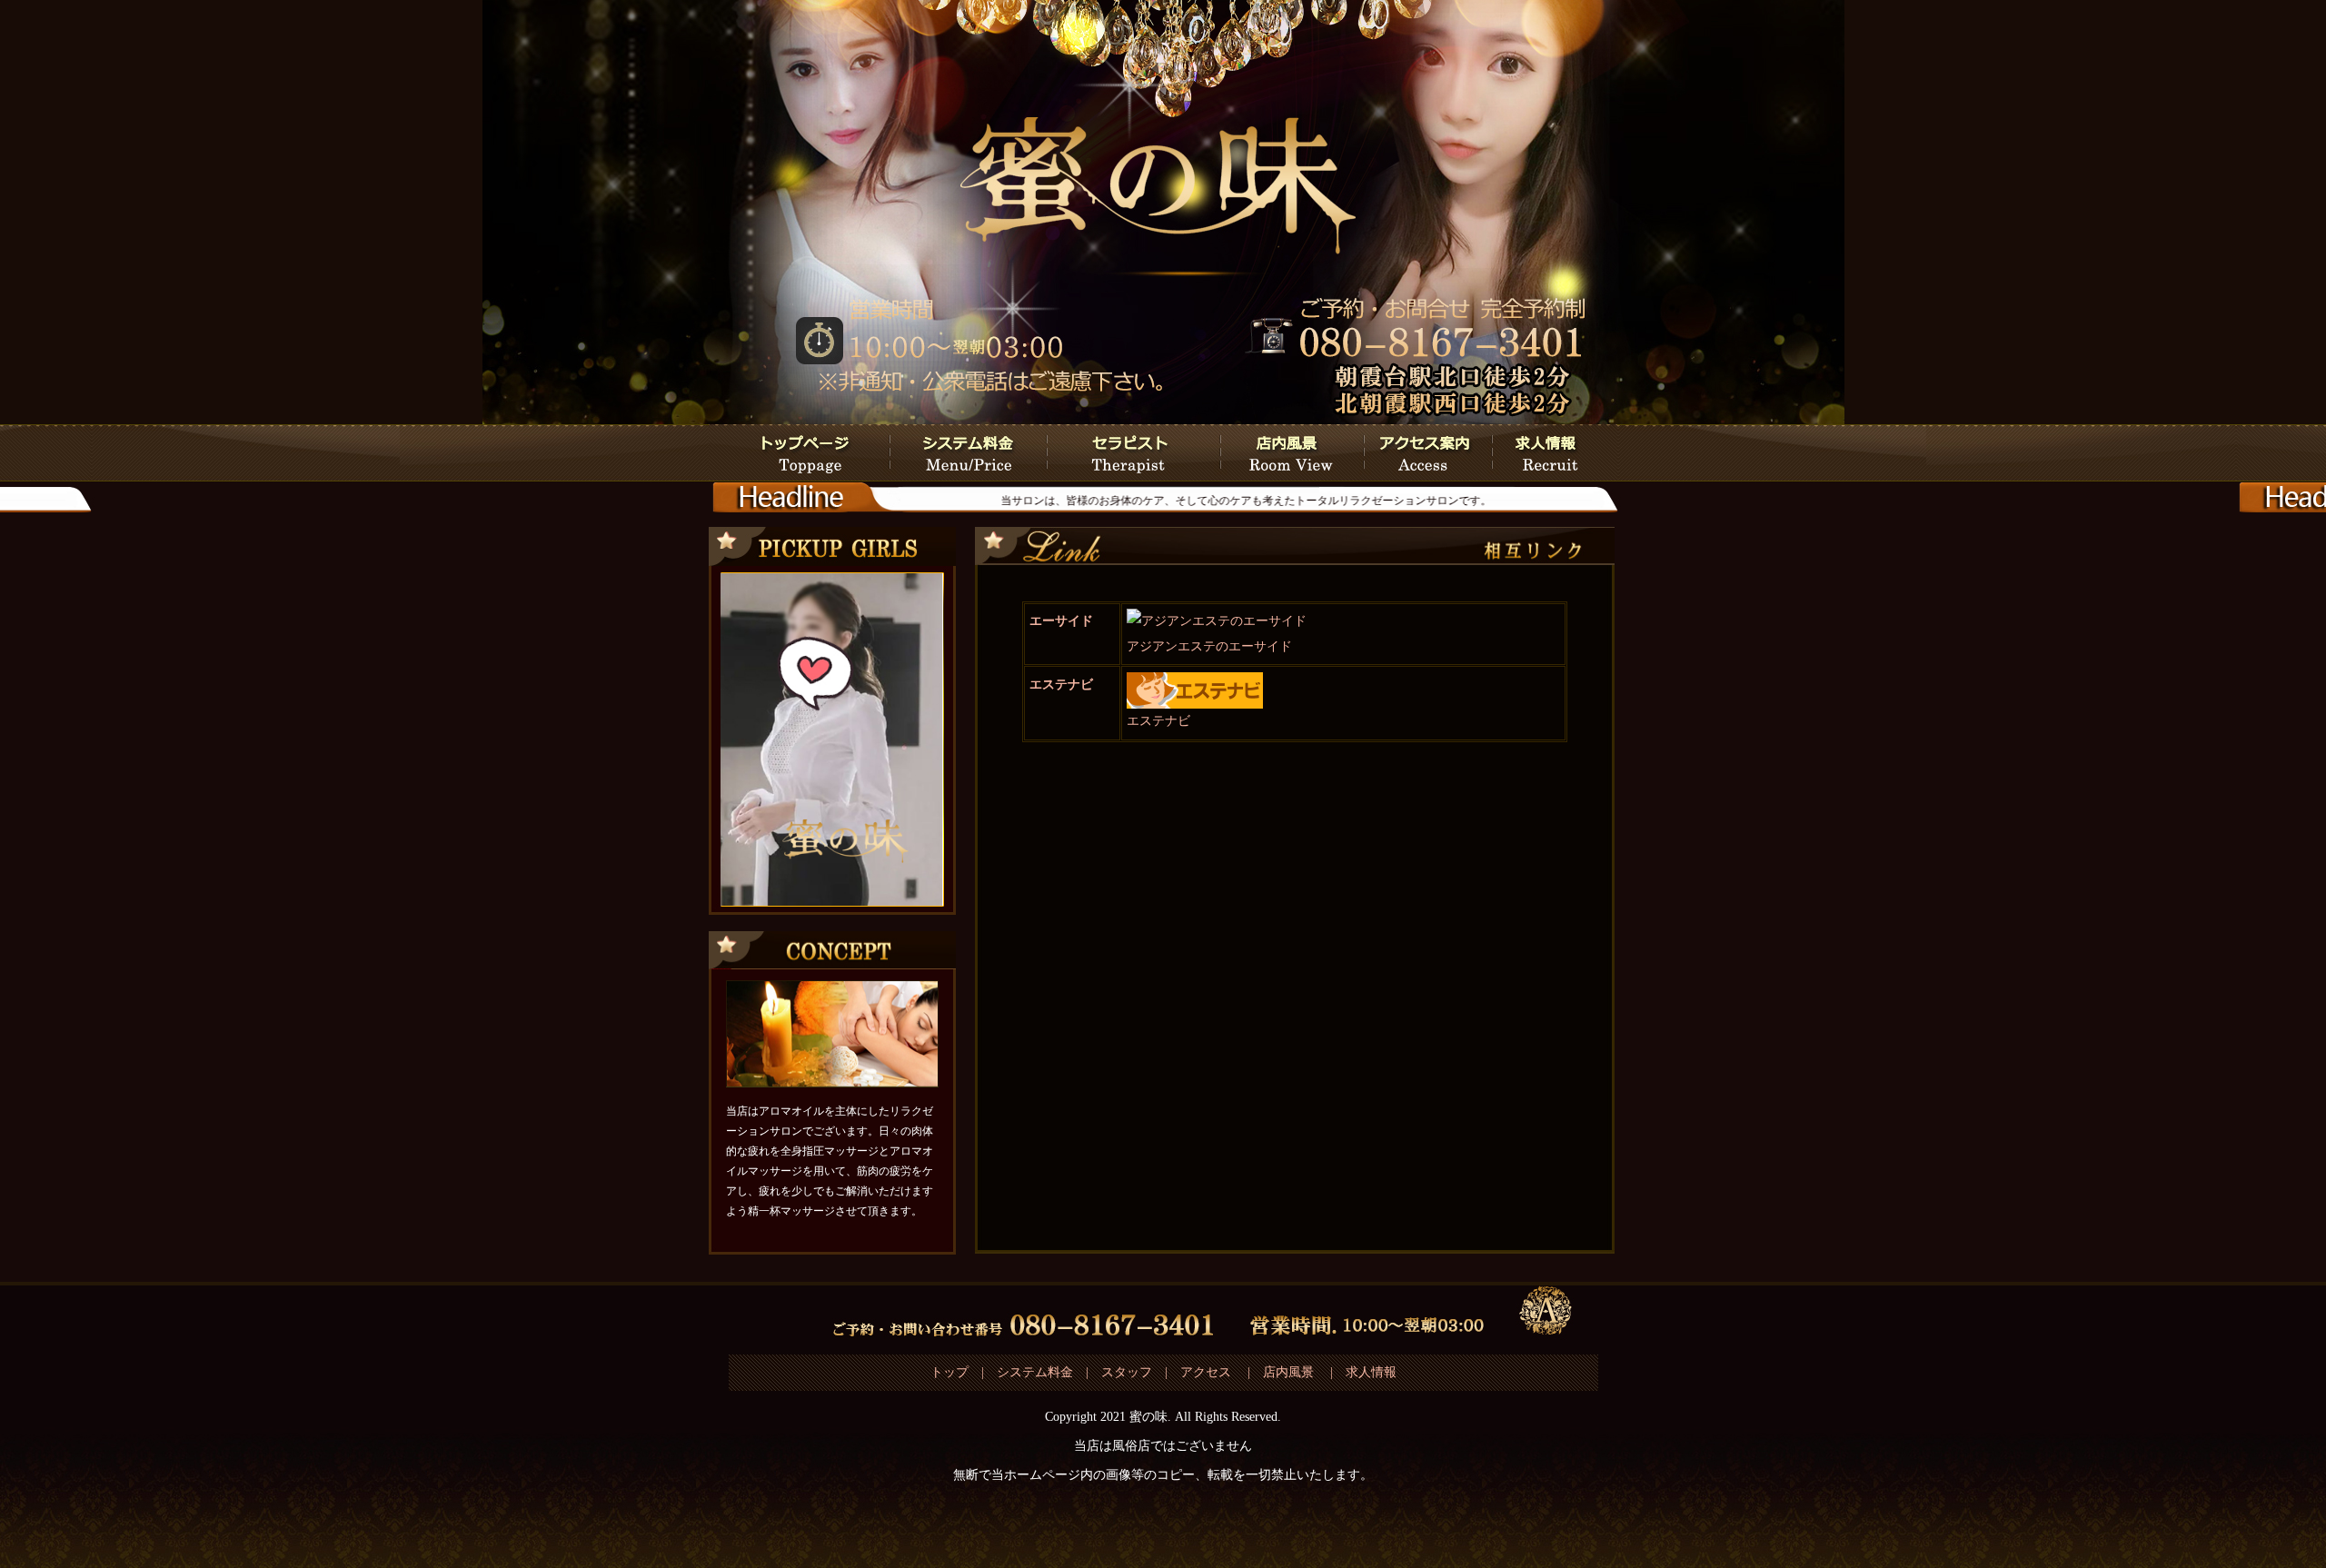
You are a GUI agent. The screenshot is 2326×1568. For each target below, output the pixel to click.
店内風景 (1288, 1372)
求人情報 (1371, 1372)
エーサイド (1061, 621)
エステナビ (1061, 685)
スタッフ (1127, 1372)
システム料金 (1035, 1372)
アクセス (1208, 1372)
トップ (949, 1372)
